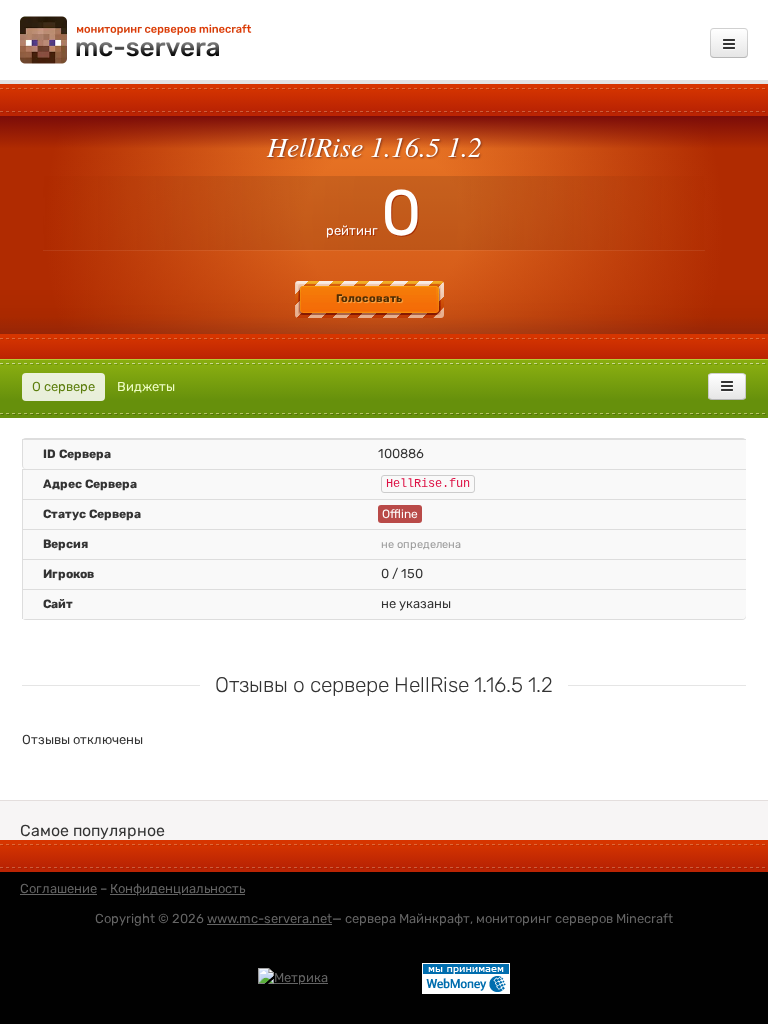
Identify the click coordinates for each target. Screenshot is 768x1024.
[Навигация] (729, 43)
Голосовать (369, 298)
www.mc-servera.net (269, 918)
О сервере (63, 386)
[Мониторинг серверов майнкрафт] (136, 38)
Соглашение (58, 888)
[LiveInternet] (375, 976)
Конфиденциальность (177, 888)
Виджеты (146, 386)
